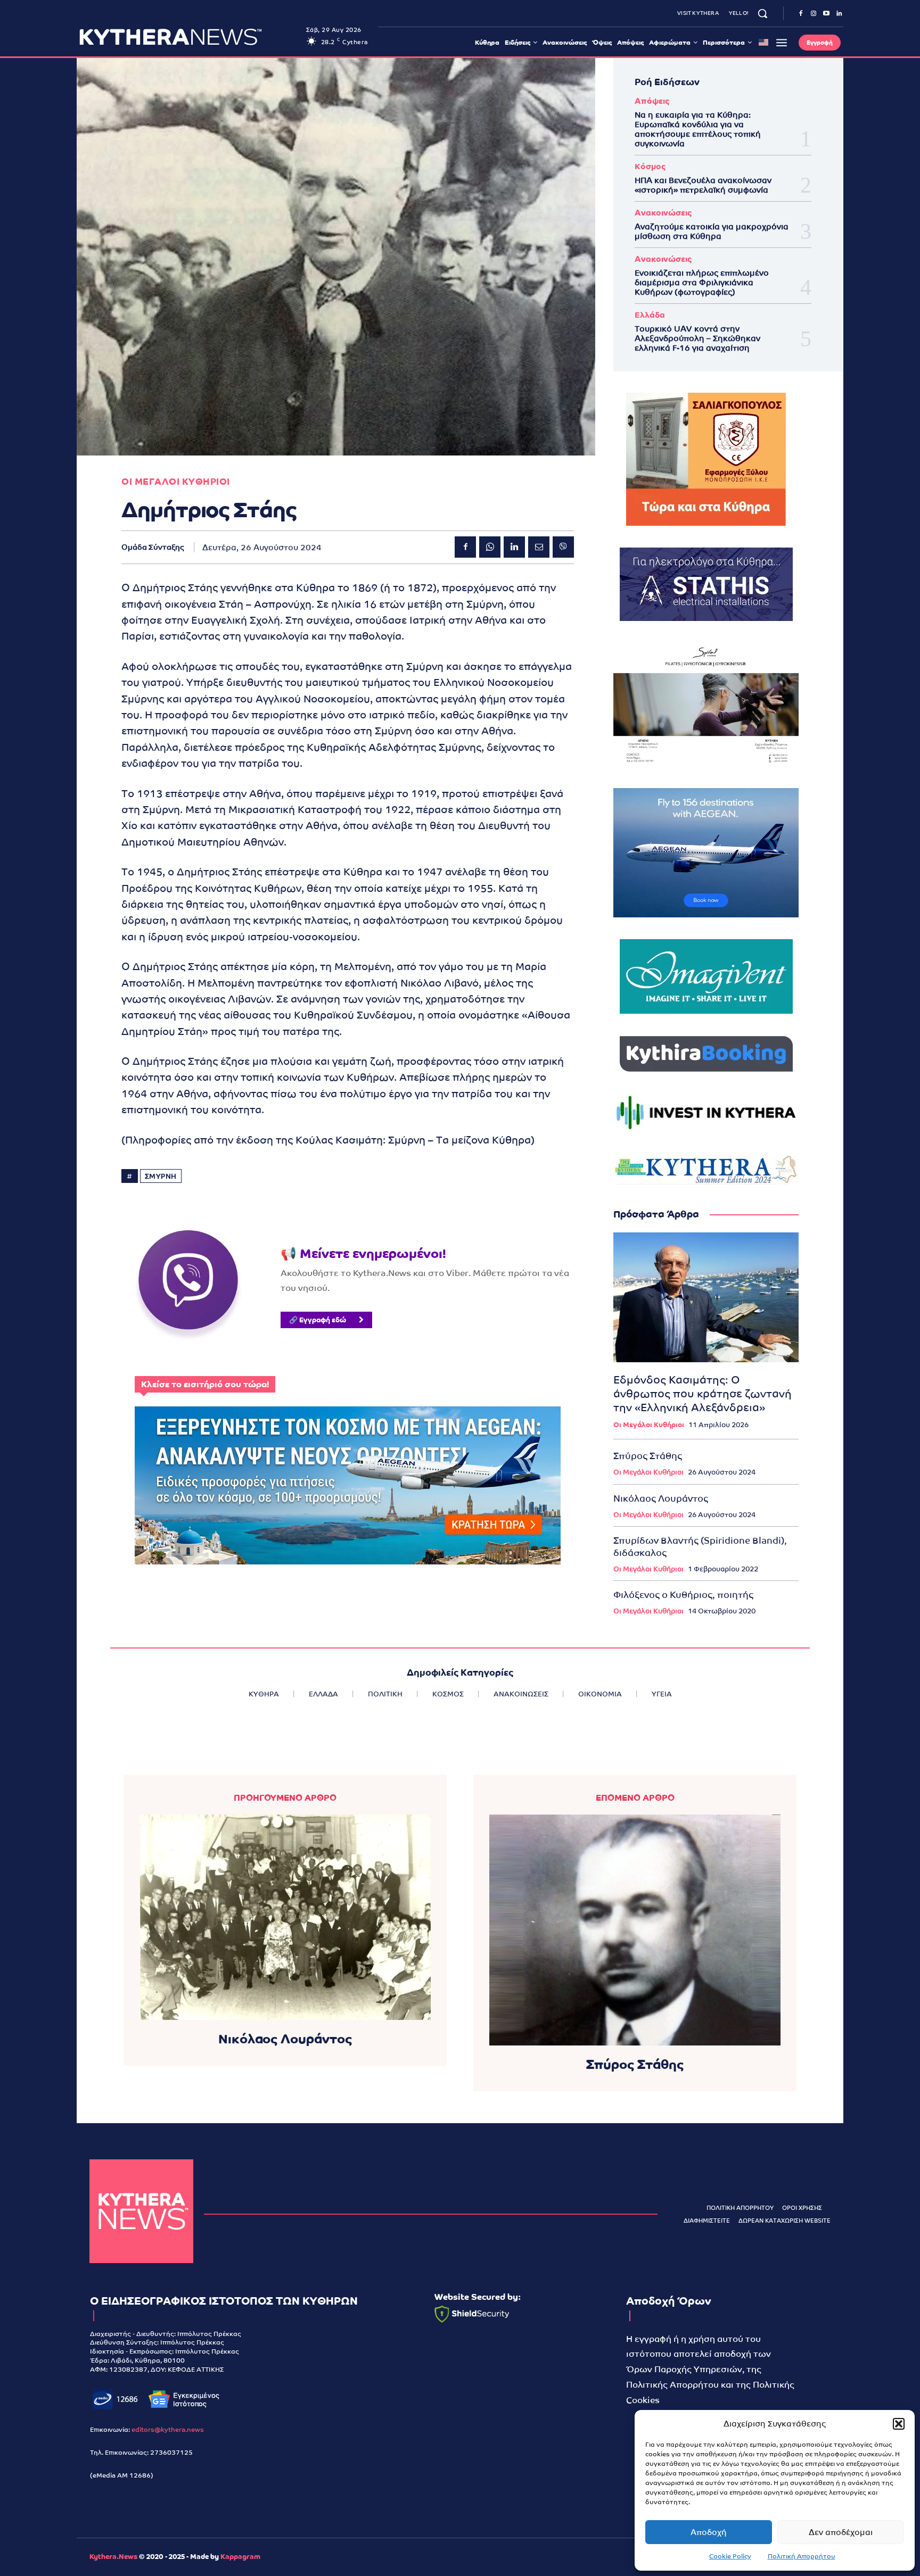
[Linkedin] (839, 14)
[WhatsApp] (490, 547)
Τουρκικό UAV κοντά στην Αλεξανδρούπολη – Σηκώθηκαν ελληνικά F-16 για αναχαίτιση (697, 338)
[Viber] (563, 547)
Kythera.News (113, 2557)
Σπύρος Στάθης (648, 1456)
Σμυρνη (161, 1176)
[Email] (539, 547)
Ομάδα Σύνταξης (153, 547)
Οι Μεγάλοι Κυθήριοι (649, 1425)
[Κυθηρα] (190, 37)
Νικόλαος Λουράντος (661, 1498)
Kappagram (240, 2557)
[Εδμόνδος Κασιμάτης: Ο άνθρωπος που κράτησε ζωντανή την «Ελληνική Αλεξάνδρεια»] (706, 1297)
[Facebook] (801, 14)
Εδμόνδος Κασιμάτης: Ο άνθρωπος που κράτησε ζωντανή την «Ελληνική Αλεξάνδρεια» (703, 1394)
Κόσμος (650, 166)
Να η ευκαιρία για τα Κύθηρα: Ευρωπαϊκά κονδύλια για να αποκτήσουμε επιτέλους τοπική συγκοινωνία (698, 129)
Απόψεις (652, 101)
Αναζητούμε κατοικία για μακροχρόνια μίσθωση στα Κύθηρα (712, 231)
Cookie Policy (730, 2556)
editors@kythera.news (168, 2430)
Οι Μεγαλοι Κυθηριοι (176, 482)
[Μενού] (782, 43)
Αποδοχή (709, 2532)
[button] (899, 2424)
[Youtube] (826, 14)
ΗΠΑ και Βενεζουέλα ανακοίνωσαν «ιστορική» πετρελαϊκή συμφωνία (703, 185)
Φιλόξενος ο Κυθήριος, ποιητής (683, 1595)
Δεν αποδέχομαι (841, 2532)
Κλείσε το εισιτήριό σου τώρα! (205, 1384)
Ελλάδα (650, 315)
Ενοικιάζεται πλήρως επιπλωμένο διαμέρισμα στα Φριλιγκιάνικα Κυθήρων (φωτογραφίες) (702, 282)
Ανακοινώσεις (663, 213)
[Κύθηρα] (141, 2211)
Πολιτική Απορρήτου (802, 2556)
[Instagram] (814, 14)
